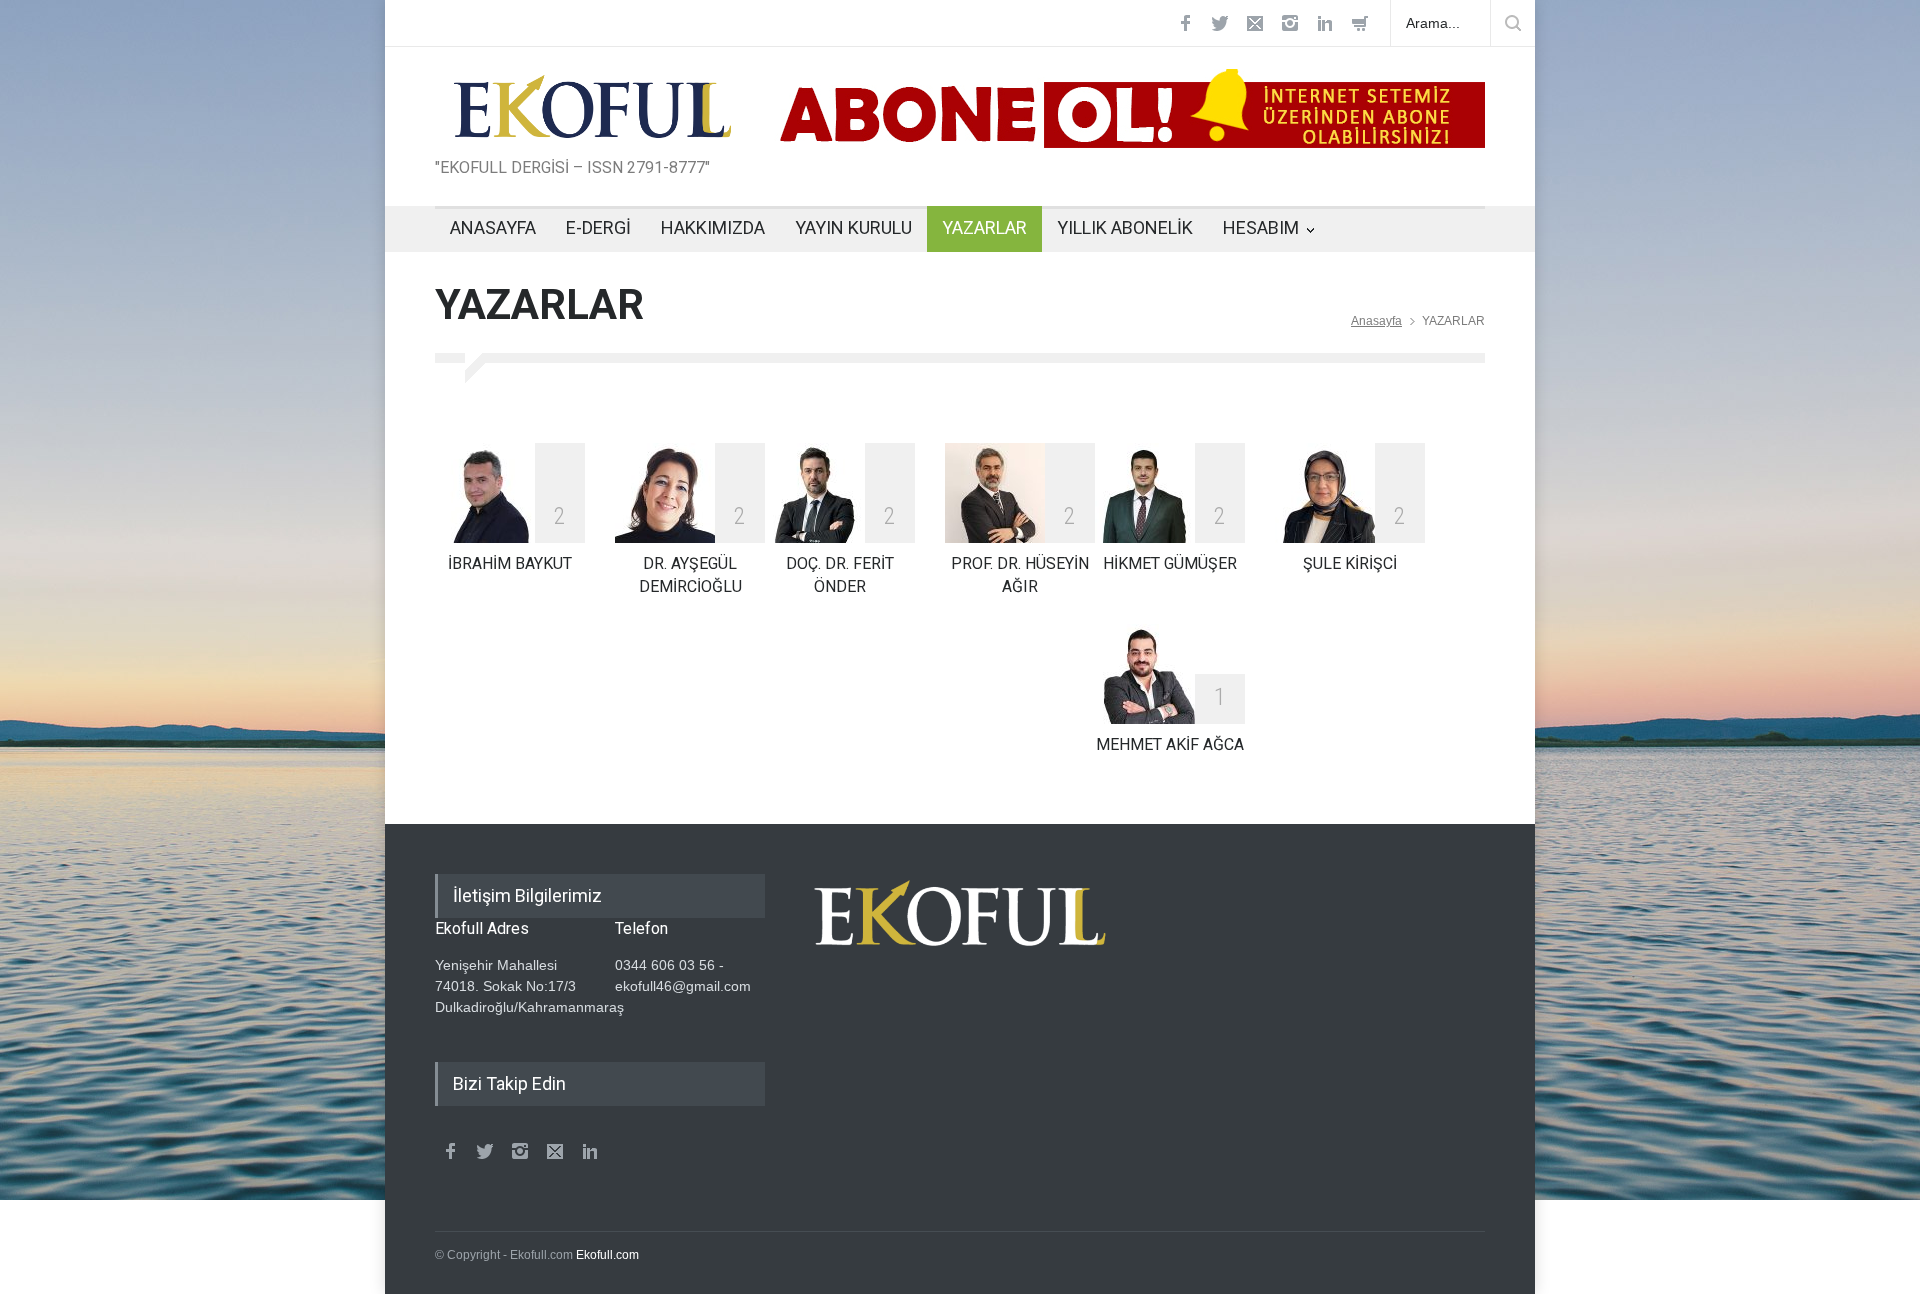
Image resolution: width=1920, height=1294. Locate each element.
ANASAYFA (493, 227)
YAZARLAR (984, 227)
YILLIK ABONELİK (1125, 227)
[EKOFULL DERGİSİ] (592, 121)
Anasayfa (1376, 321)
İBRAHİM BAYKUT (510, 563)
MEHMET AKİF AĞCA (1170, 744)
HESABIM (1261, 227)
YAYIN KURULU (853, 227)
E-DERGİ (598, 227)
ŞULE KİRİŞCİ (1350, 563)
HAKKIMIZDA (713, 227)
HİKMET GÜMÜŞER (1170, 563)
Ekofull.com (607, 1255)
